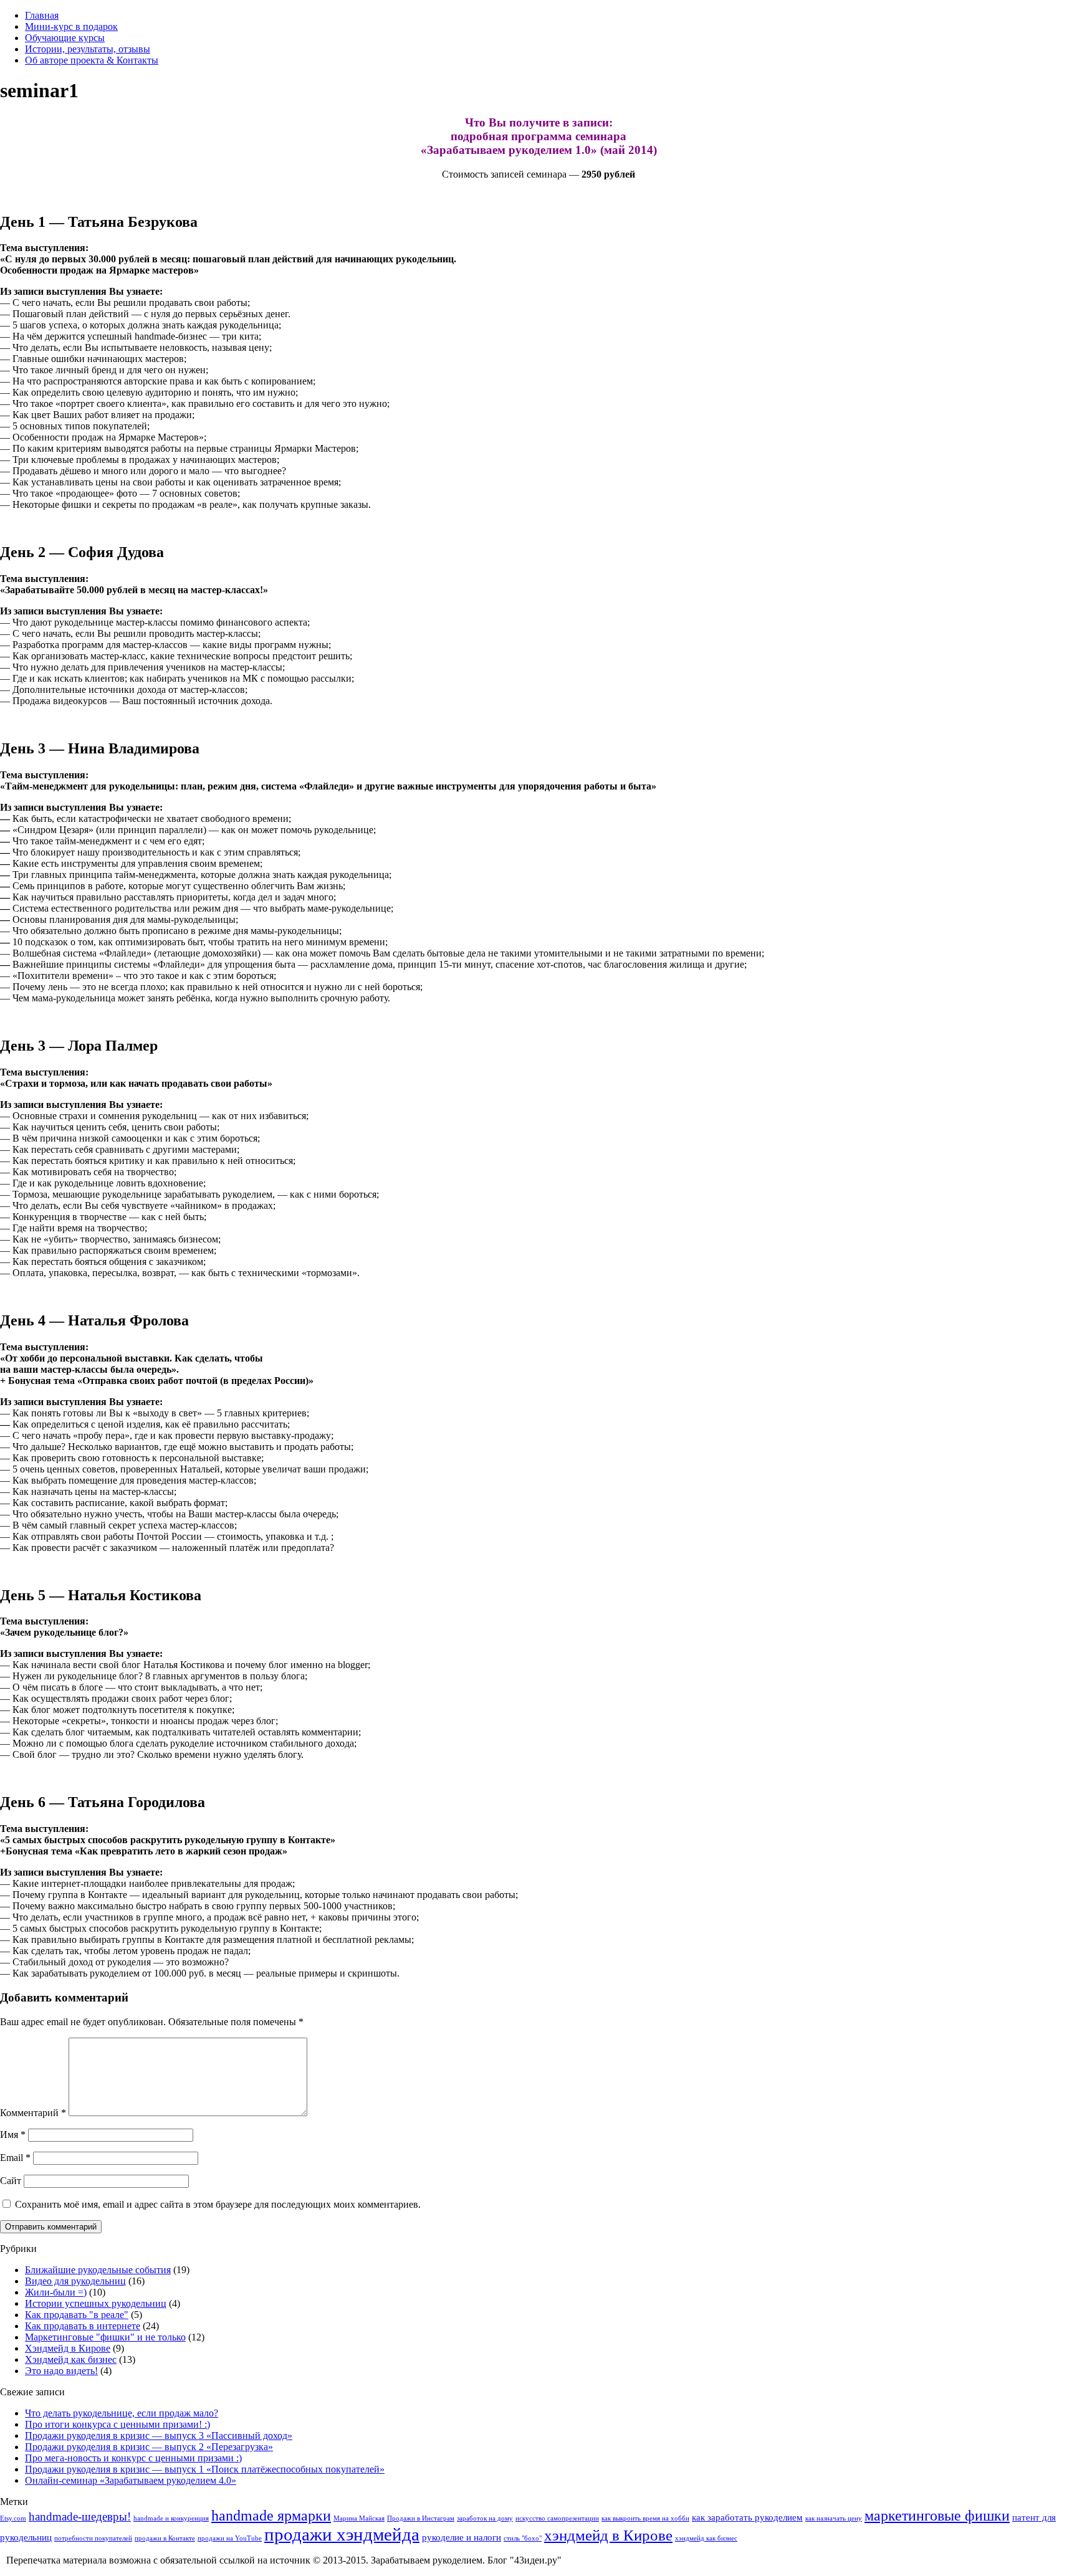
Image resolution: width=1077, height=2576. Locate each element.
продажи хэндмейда (342, 2534)
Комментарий (33, 2113)
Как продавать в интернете (83, 2326)
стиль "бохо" (523, 2538)
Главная (42, 15)
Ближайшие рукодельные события (98, 2270)
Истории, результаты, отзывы (88, 49)
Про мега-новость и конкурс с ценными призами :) (133, 2458)
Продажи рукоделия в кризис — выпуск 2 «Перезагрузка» (149, 2447)
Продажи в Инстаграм (421, 2518)
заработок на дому (485, 2518)
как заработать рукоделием (747, 2517)
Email (15, 2158)
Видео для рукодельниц (75, 2281)
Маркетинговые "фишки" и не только (105, 2337)
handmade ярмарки (271, 2516)
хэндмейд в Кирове (608, 2535)
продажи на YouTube (230, 2538)
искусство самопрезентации (557, 2518)
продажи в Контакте (165, 2538)
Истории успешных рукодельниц (96, 2303)
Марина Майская (359, 2518)
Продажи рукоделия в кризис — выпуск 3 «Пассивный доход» (159, 2435)
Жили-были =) (56, 2292)
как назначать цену (834, 2518)
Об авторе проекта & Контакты (92, 60)
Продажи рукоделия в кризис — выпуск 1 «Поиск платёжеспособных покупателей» (205, 2469)
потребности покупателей (93, 2538)
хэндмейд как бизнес (706, 2538)
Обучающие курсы (65, 38)
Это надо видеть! (61, 2371)
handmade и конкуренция (171, 2518)
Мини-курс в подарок (71, 26)
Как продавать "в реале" (77, 2315)
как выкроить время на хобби (645, 2518)
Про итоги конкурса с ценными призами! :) (117, 2424)
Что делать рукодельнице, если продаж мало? (122, 2413)
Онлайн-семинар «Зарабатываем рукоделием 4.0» (131, 2480)
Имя (13, 2135)
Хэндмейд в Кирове (68, 2348)
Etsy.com (13, 2518)
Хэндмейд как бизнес (71, 2359)
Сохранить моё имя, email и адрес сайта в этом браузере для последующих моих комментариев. (218, 2204)
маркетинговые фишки (937, 2516)
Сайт (11, 2181)
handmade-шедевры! (80, 2516)
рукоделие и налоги (462, 2537)
